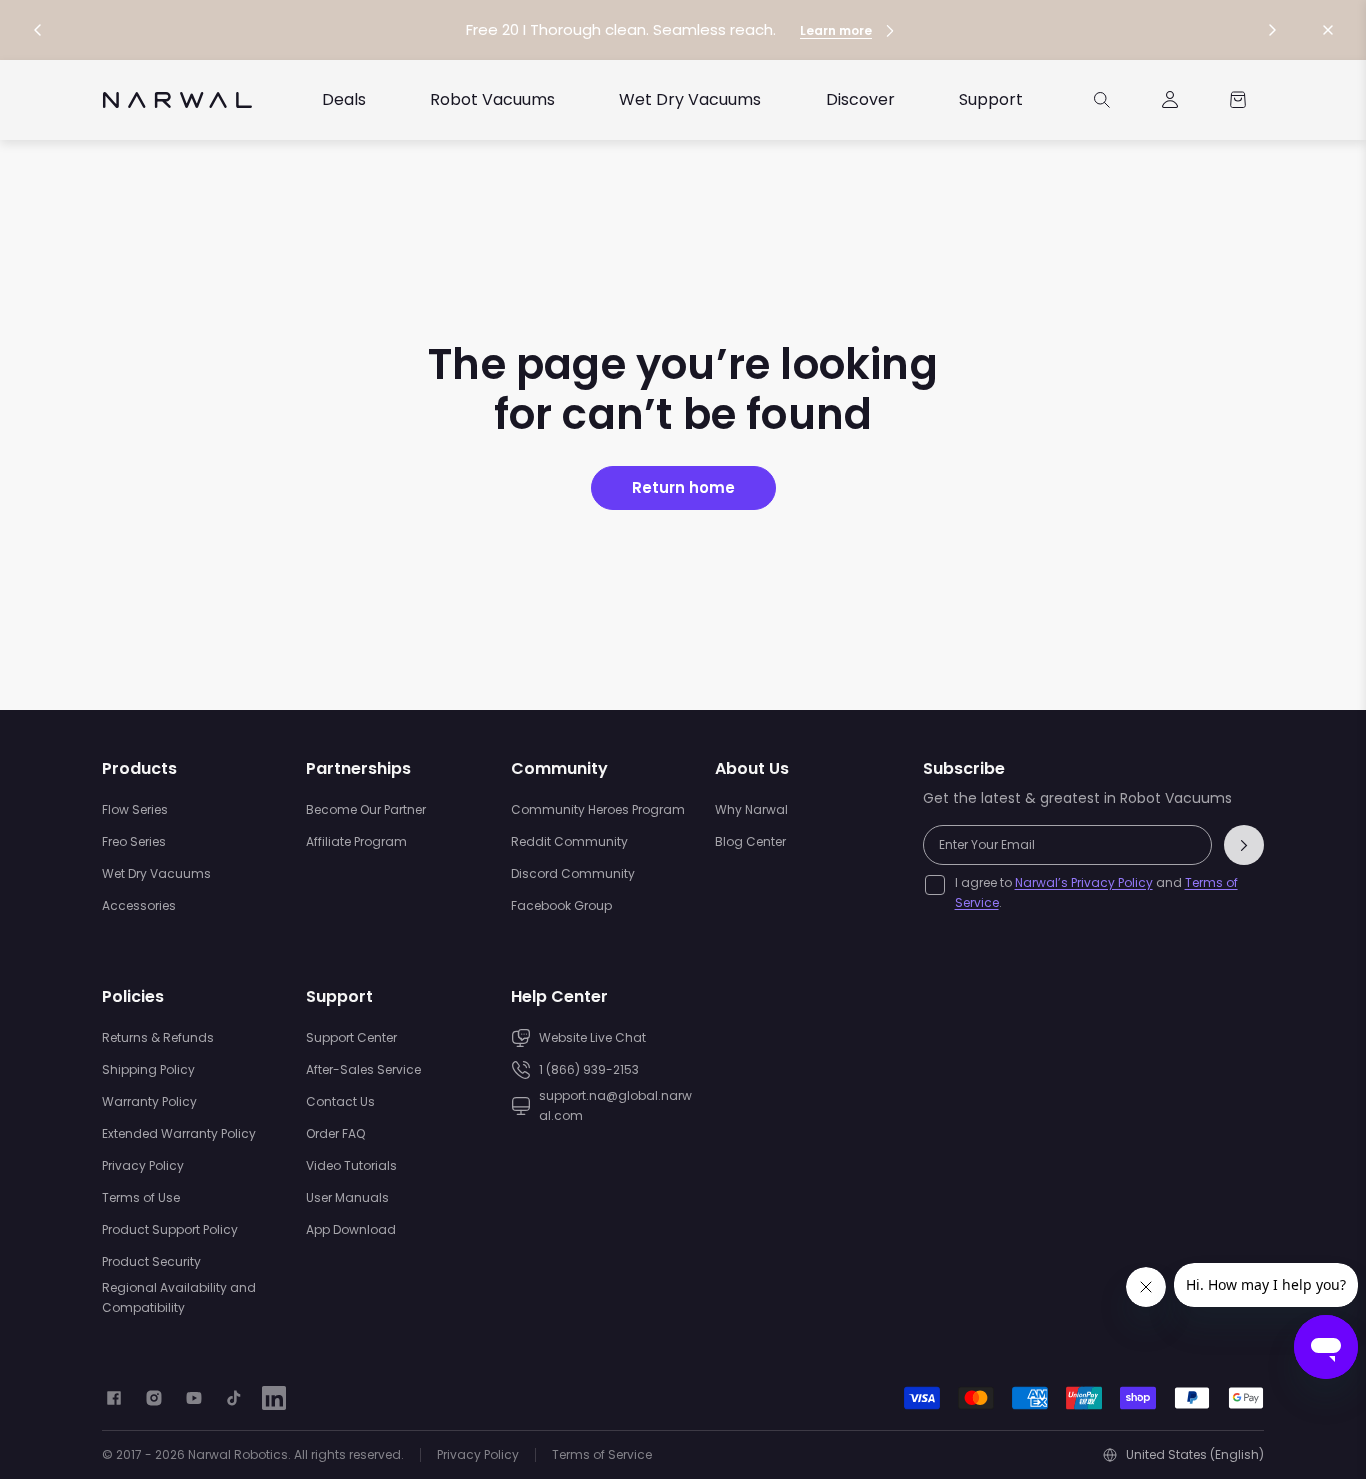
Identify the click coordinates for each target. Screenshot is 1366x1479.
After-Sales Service (363, 1069)
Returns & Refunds (158, 1037)
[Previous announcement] (38, 30)
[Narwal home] (177, 100)
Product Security (151, 1261)
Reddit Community (569, 841)
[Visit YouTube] (194, 1398)
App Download (351, 1229)
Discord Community (573, 873)
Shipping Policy (148, 1069)
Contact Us (340, 1101)
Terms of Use (141, 1197)
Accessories (139, 905)
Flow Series (135, 809)
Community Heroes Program (598, 809)
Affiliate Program (356, 841)
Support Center (351, 1037)
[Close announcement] (1328, 30)
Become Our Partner (366, 809)
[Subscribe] (1244, 845)
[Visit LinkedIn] (274, 1398)
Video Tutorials (351, 1165)
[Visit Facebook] (114, 1398)
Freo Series (134, 841)
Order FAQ (335, 1133)
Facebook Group (561, 905)
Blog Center (750, 841)
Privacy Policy (143, 1165)
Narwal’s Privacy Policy (1084, 882)
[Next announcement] (1272, 30)
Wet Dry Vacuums (156, 873)
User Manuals (347, 1197)
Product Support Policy (170, 1229)
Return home (683, 487)
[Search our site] (1102, 100)
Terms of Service (602, 1454)
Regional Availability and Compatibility (179, 1297)
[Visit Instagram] (154, 1398)
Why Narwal (751, 809)
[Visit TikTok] (234, 1398)
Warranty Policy (149, 1101)
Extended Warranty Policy (179, 1133)
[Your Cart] (1238, 100)
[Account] (1170, 100)
